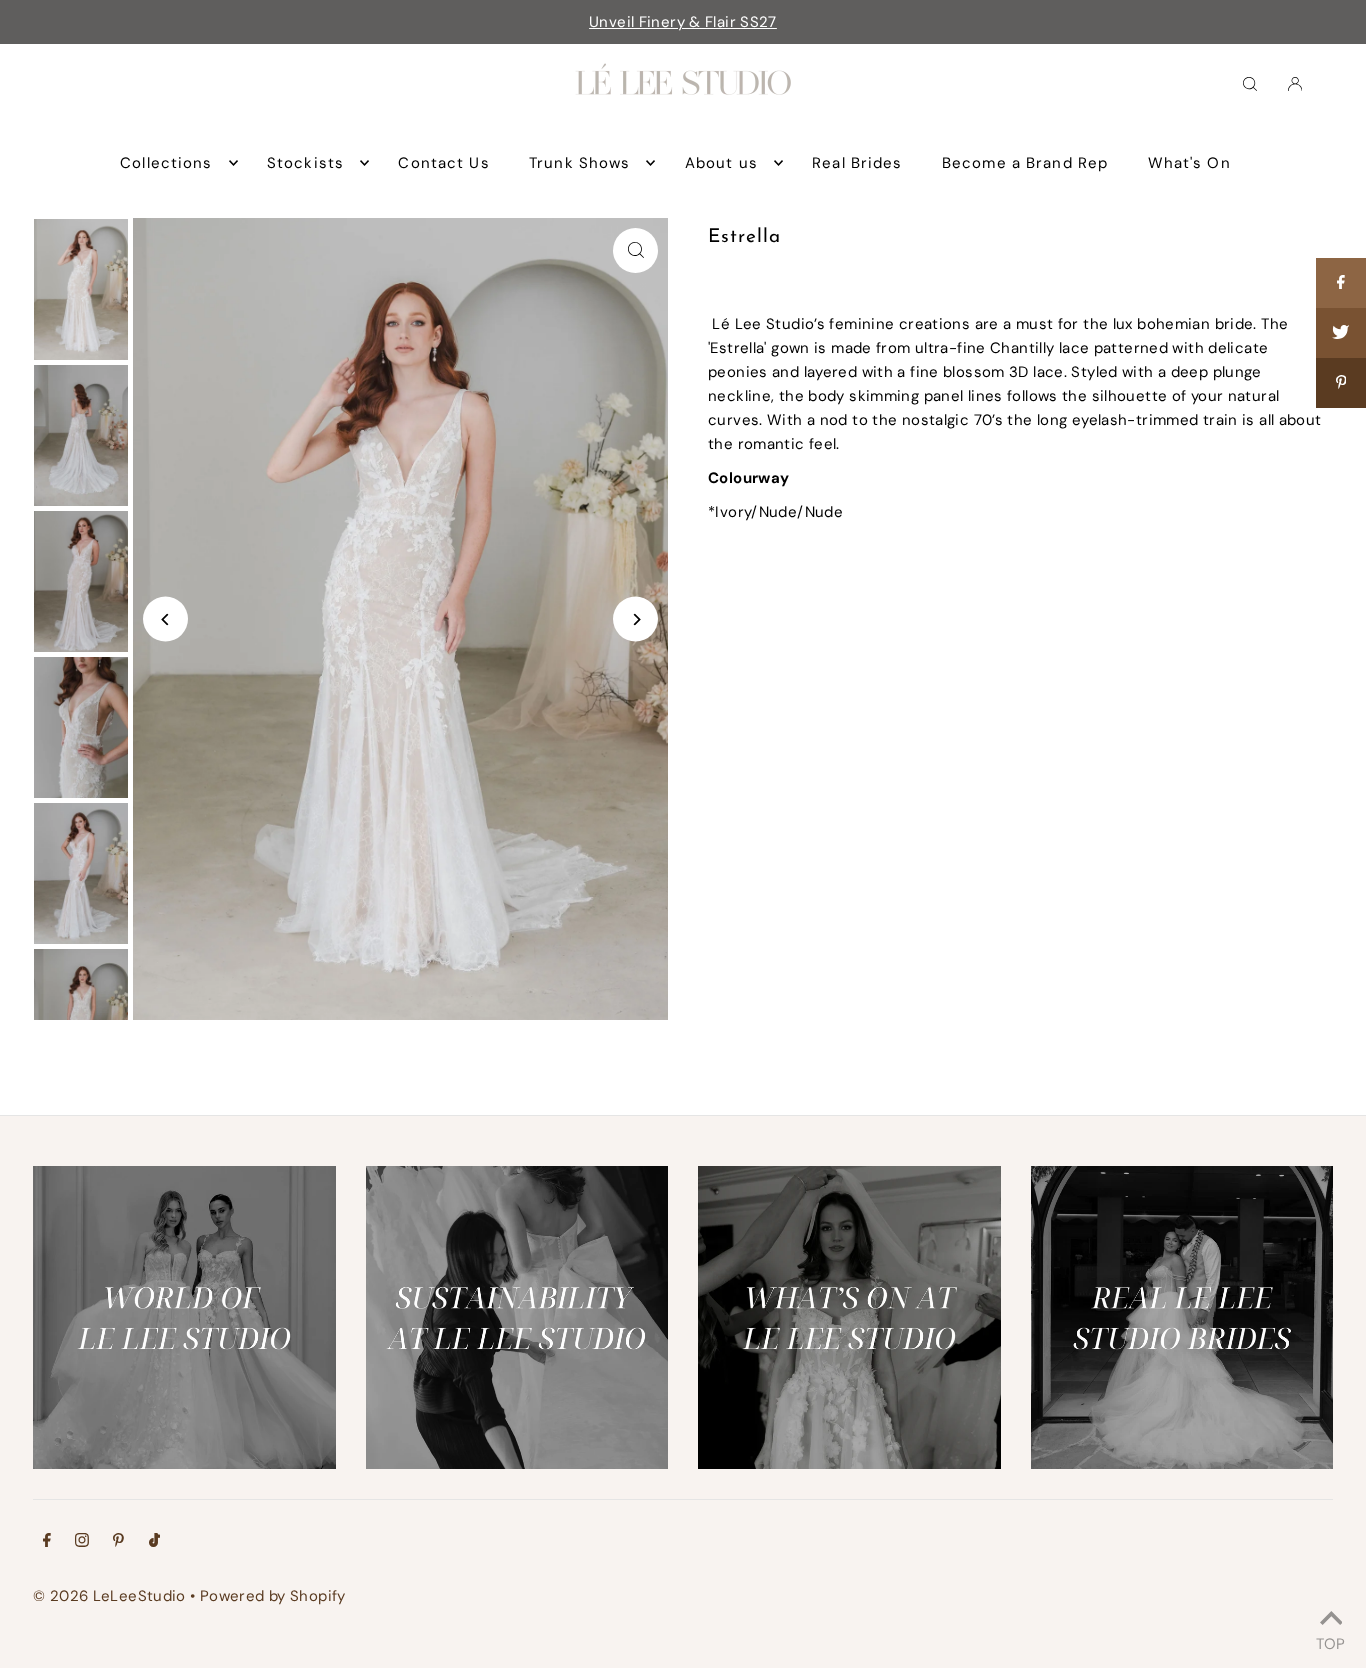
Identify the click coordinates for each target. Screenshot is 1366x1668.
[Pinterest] (118, 1542)
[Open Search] (1250, 83)
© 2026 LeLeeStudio (109, 1596)
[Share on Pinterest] (1341, 383)
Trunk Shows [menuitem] (579, 163)
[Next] (635, 619)
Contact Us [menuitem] (443, 163)
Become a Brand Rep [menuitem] (1025, 163)
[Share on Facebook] (1341, 283)
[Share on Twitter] (1341, 333)
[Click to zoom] (635, 250)
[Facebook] (47, 1542)
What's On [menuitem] (1189, 163)
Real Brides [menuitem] (857, 163)
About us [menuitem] (721, 163)
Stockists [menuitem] (305, 163)
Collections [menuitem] (166, 163)
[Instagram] (82, 1542)
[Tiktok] (154, 1542)
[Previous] (165, 619)
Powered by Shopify (273, 1596)
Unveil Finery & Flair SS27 (683, 22)
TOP (1330, 1641)
